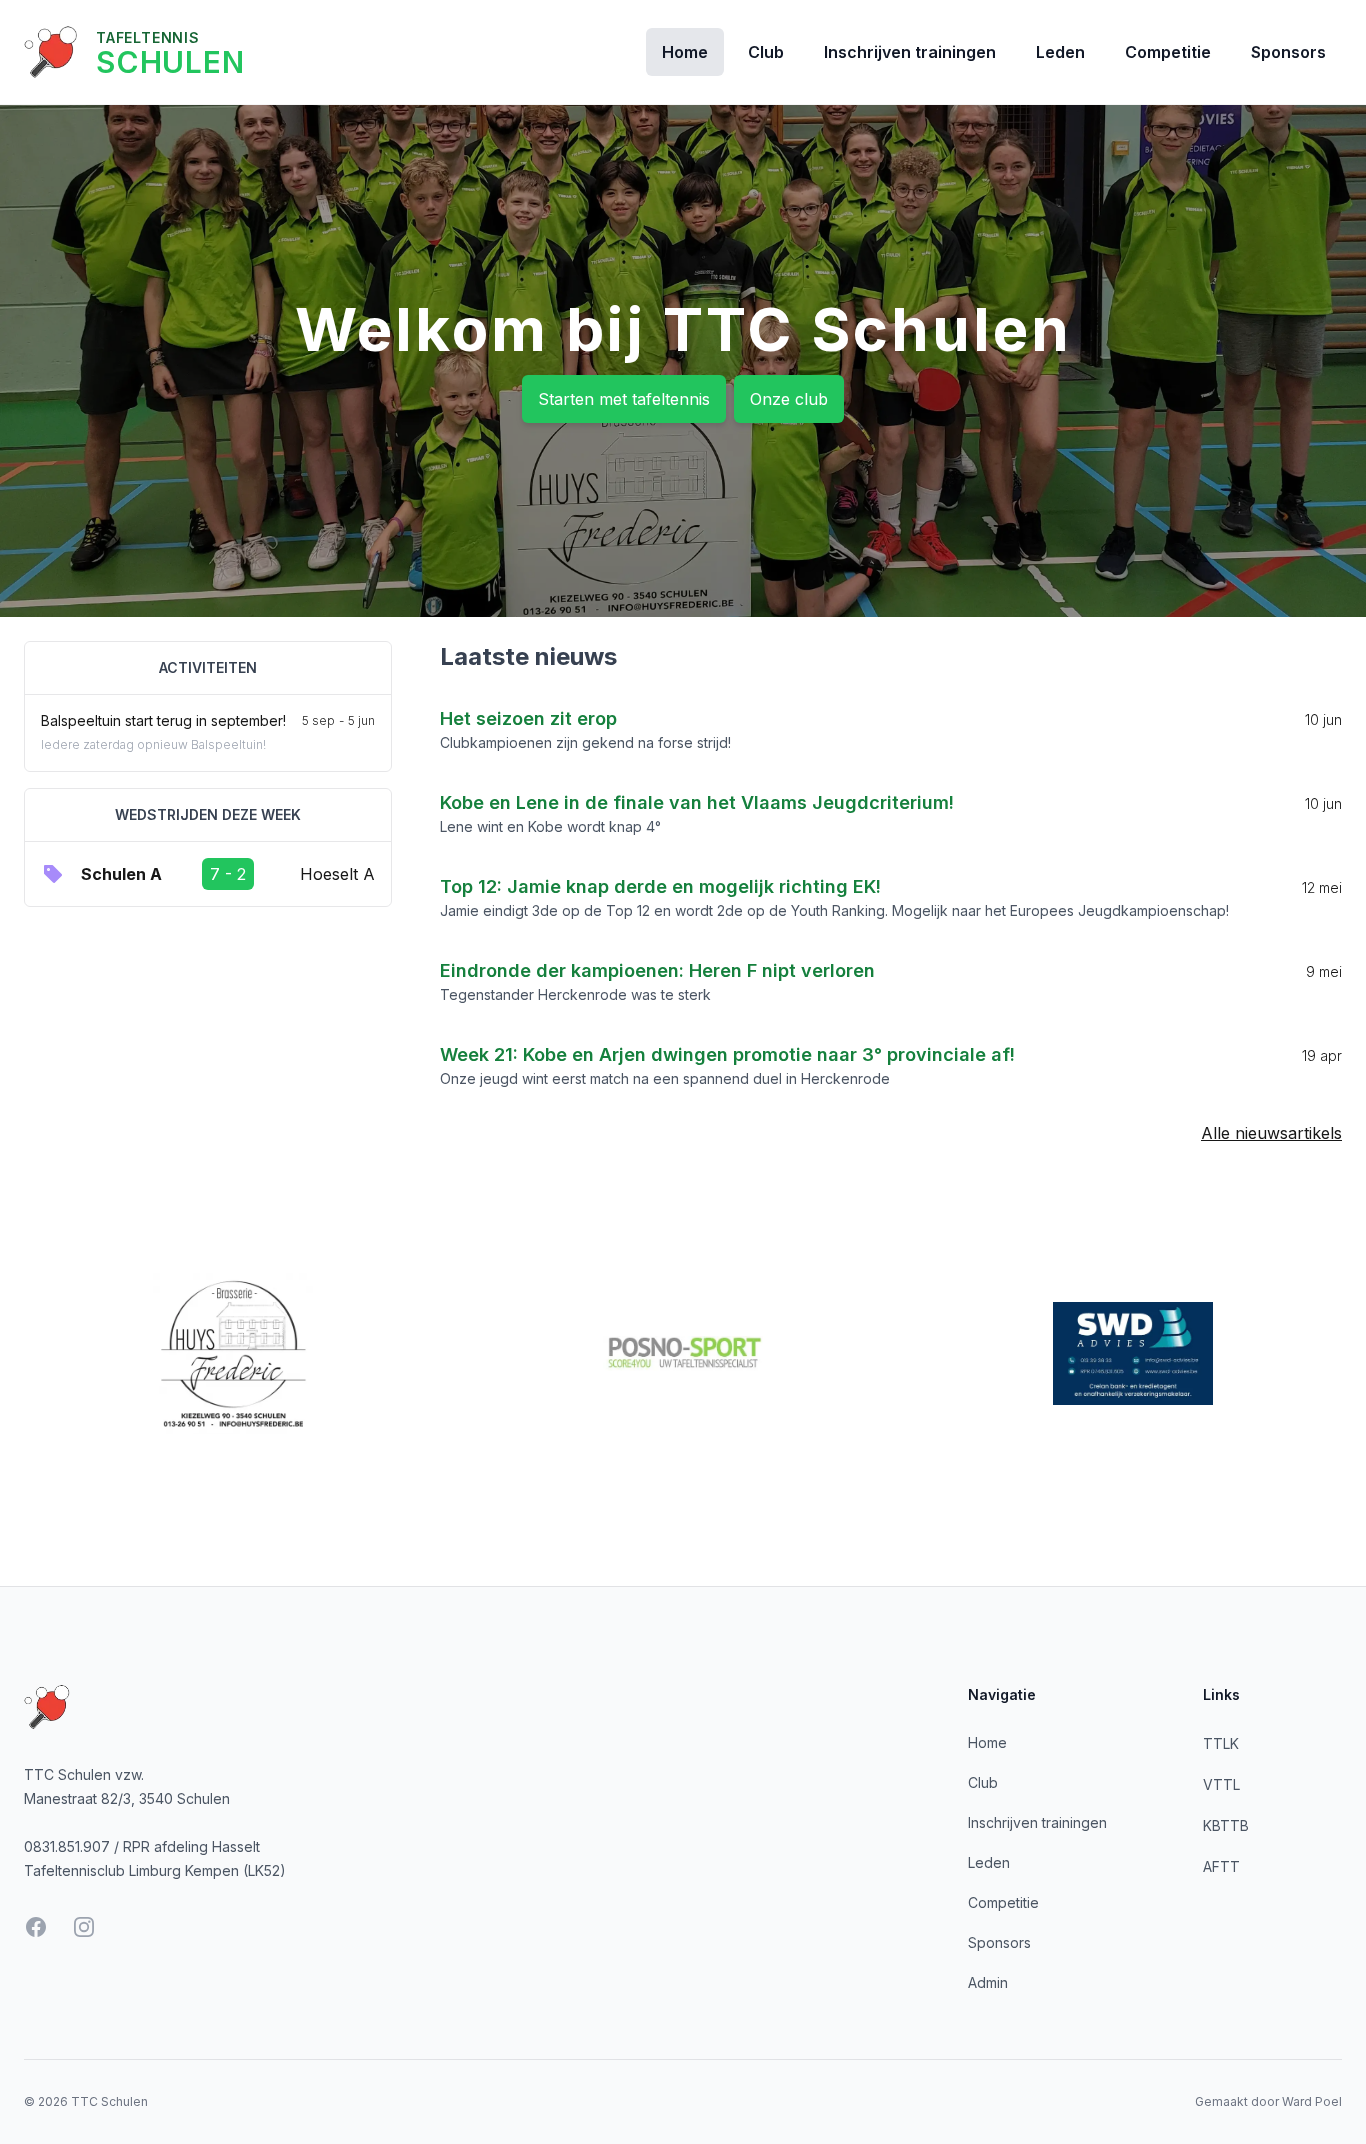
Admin (988, 1982)
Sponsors (1288, 52)
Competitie (1168, 52)
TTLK (1221, 1743)
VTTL (1221, 1784)
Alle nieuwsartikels (1271, 1133)
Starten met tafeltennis (624, 399)
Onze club (789, 399)
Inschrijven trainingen (910, 52)
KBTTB (1226, 1825)
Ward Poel (1312, 2101)
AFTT (1221, 1866)
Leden (1060, 52)
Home (685, 52)
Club (766, 52)
